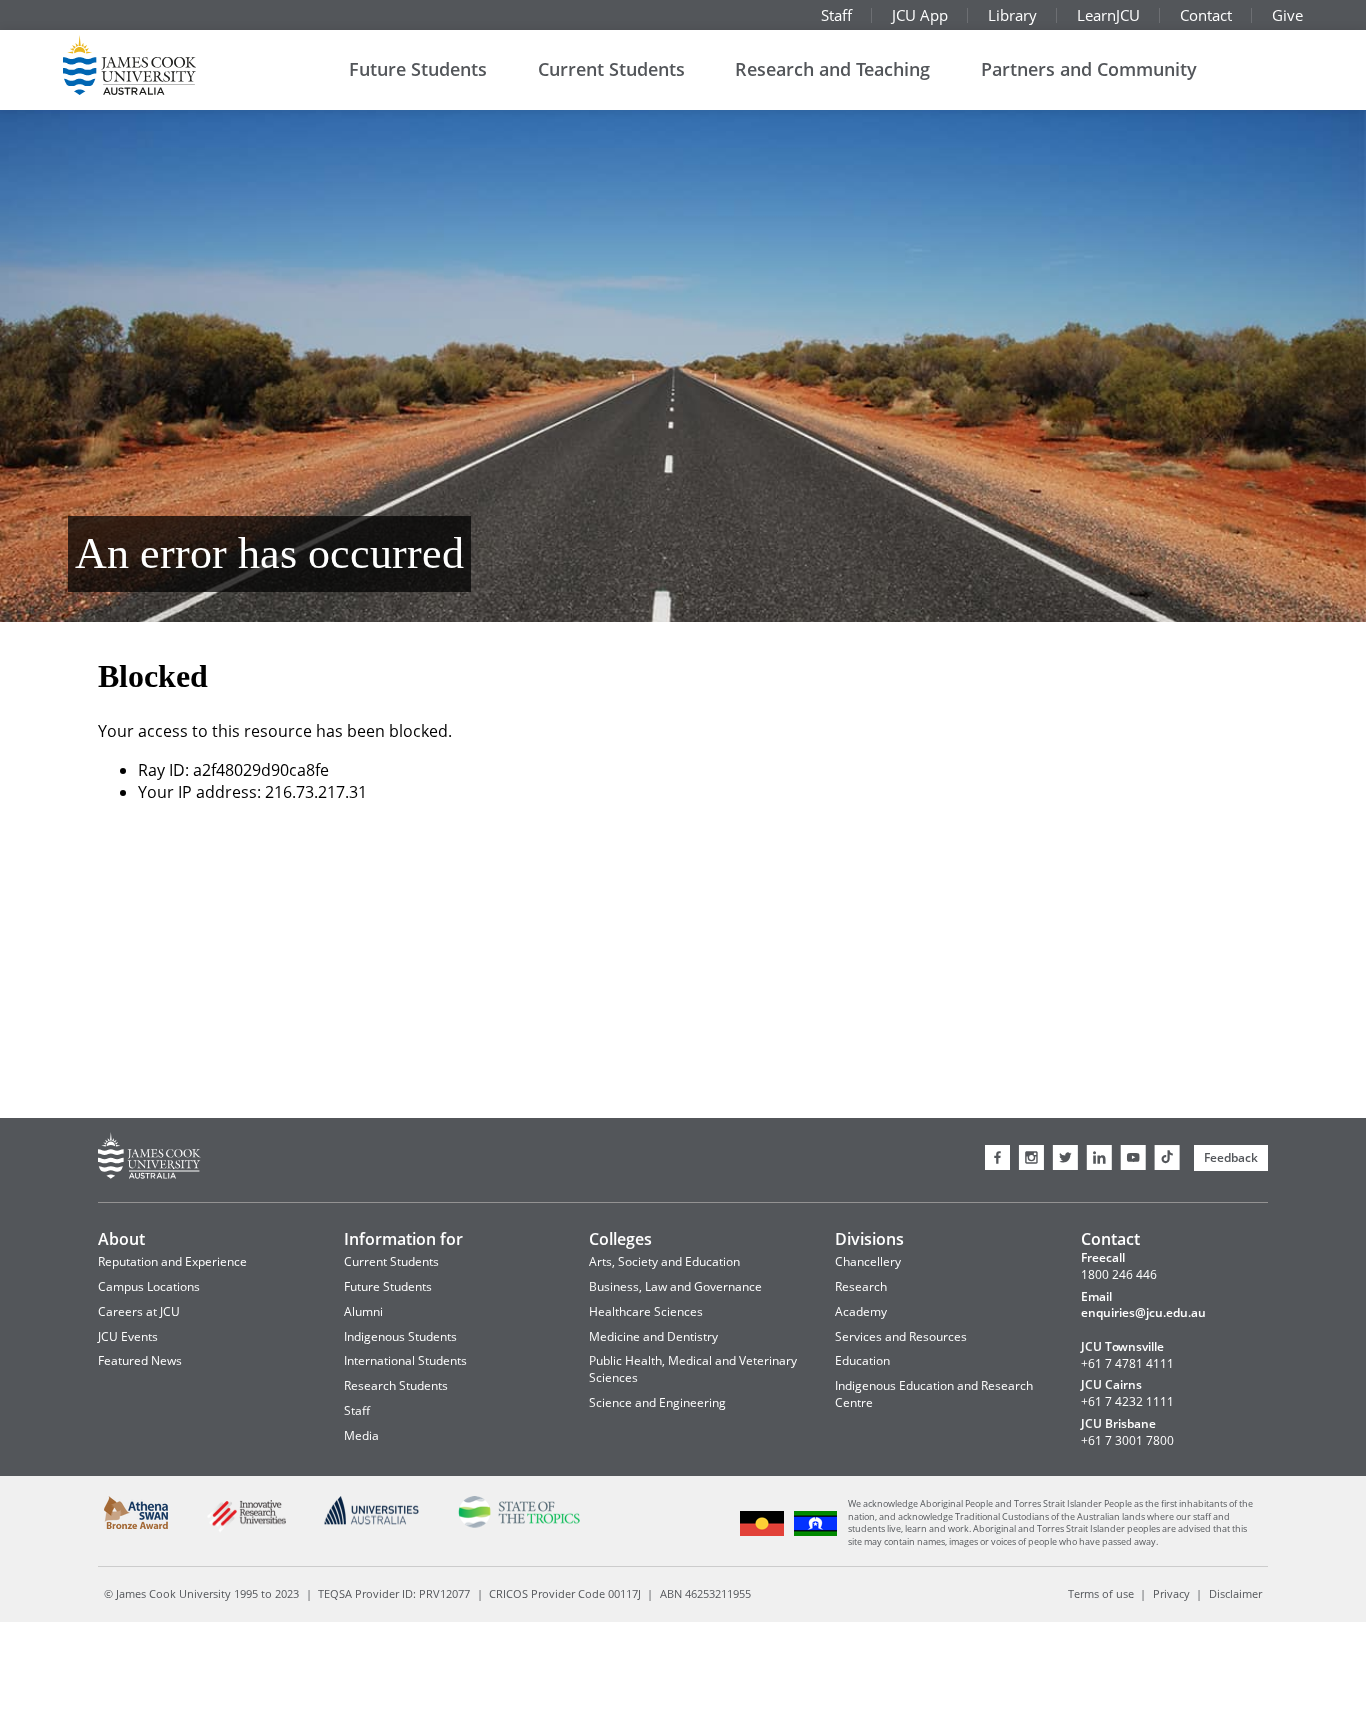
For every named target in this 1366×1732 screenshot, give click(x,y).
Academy (861, 1311)
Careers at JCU (139, 1311)
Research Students (396, 1385)
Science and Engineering (657, 1402)
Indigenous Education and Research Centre (934, 1394)
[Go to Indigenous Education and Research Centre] (762, 1533)
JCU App (920, 15)
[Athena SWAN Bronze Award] (136, 1525)
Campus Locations (149, 1286)
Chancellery (868, 1261)
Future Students (418, 69)
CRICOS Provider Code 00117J (565, 1593)
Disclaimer (1235, 1593)
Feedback (1231, 1157)
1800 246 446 (1119, 1275)
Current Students (611, 69)
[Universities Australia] (372, 1521)
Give (1287, 15)
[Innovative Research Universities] (246, 1529)
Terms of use (1101, 1593)
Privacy (1171, 1593)
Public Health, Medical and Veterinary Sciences (693, 1369)
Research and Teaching (832, 69)
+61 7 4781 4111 (1127, 1364)
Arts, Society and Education (664, 1261)
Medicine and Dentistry (653, 1336)
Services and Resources (901, 1336)
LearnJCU (1108, 15)
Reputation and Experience (172, 1261)
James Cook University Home (153, 65)
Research (861, 1286)
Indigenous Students (400, 1336)
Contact (1206, 15)
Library (1012, 15)
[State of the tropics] (518, 1524)
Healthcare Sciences (646, 1311)
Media (361, 1435)
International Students (405, 1360)
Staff (836, 15)
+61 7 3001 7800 (1127, 1441)
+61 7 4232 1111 (1127, 1402)
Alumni (363, 1311)
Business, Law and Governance (675, 1286)
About (121, 1239)
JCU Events (128, 1336)
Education (862, 1360)
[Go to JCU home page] (149, 1158)
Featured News (140, 1360)
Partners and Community (1089, 69)
